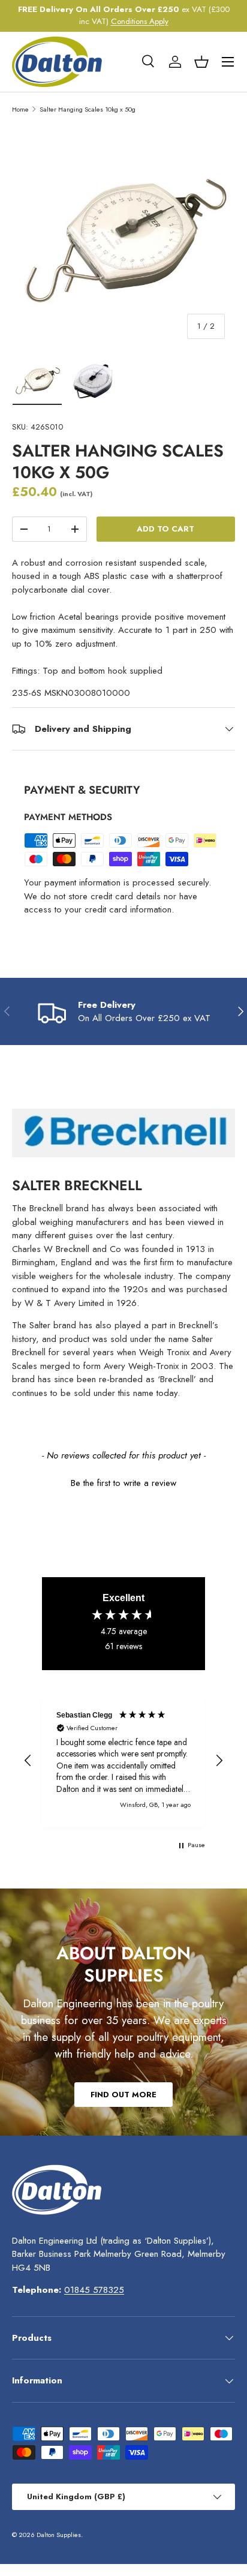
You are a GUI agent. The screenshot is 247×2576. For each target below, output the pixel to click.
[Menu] (228, 62)
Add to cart (165, 529)
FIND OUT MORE (123, 2095)
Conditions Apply (140, 21)
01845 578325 (94, 2290)
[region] (123, 1761)
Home (20, 109)
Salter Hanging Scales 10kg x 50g (88, 109)
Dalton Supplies (59, 2535)
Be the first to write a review (123, 1483)
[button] (201, 62)
